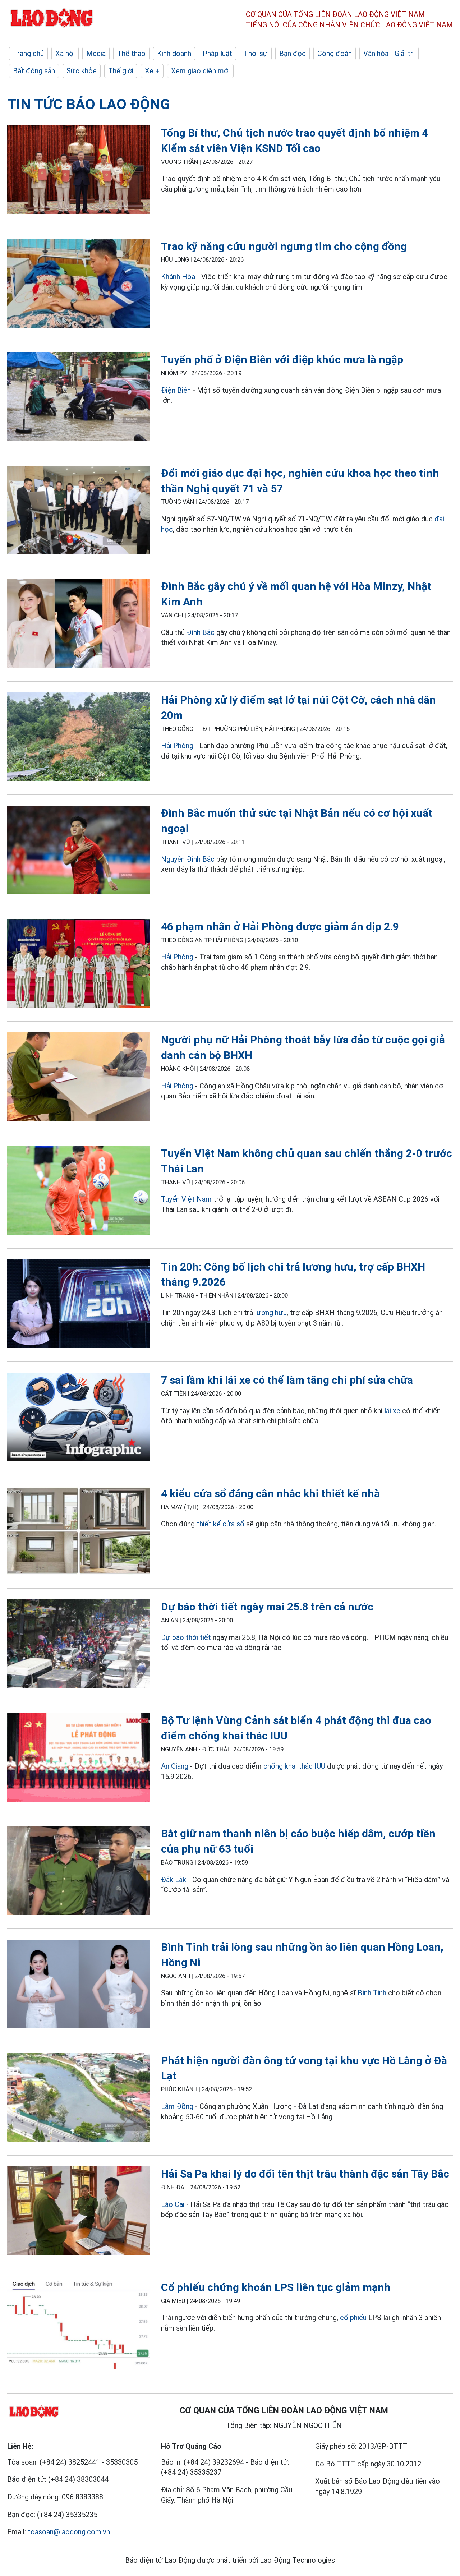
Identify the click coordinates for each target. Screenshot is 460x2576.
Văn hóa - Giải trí (389, 54)
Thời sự (256, 54)
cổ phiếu (353, 2318)
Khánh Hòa (178, 277)
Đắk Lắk (174, 1880)
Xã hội (65, 54)
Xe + (152, 71)
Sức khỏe (82, 71)
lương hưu (271, 1313)
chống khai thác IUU (294, 1766)
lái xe (392, 1411)
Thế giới (121, 71)
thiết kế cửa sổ (220, 1524)
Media (96, 54)
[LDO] (79, 171)
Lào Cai (173, 2204)
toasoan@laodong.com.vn (69, 2532)
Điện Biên (176, 390)
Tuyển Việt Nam (186, 1199)
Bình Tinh (372, 1993)
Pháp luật (217, 54)
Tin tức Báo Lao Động (89, 104)
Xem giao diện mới (200, 71)
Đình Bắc (201, 632)
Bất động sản (34, 71)
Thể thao (131, 54)
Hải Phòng (177, 746)
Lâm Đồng (177, 2106)
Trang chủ (28, 54)
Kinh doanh (174, 54)
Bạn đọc (293, 54)
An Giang (175, 1766)
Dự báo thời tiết (186, 1637)
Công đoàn (335, 54)
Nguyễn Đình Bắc (188, 859)
